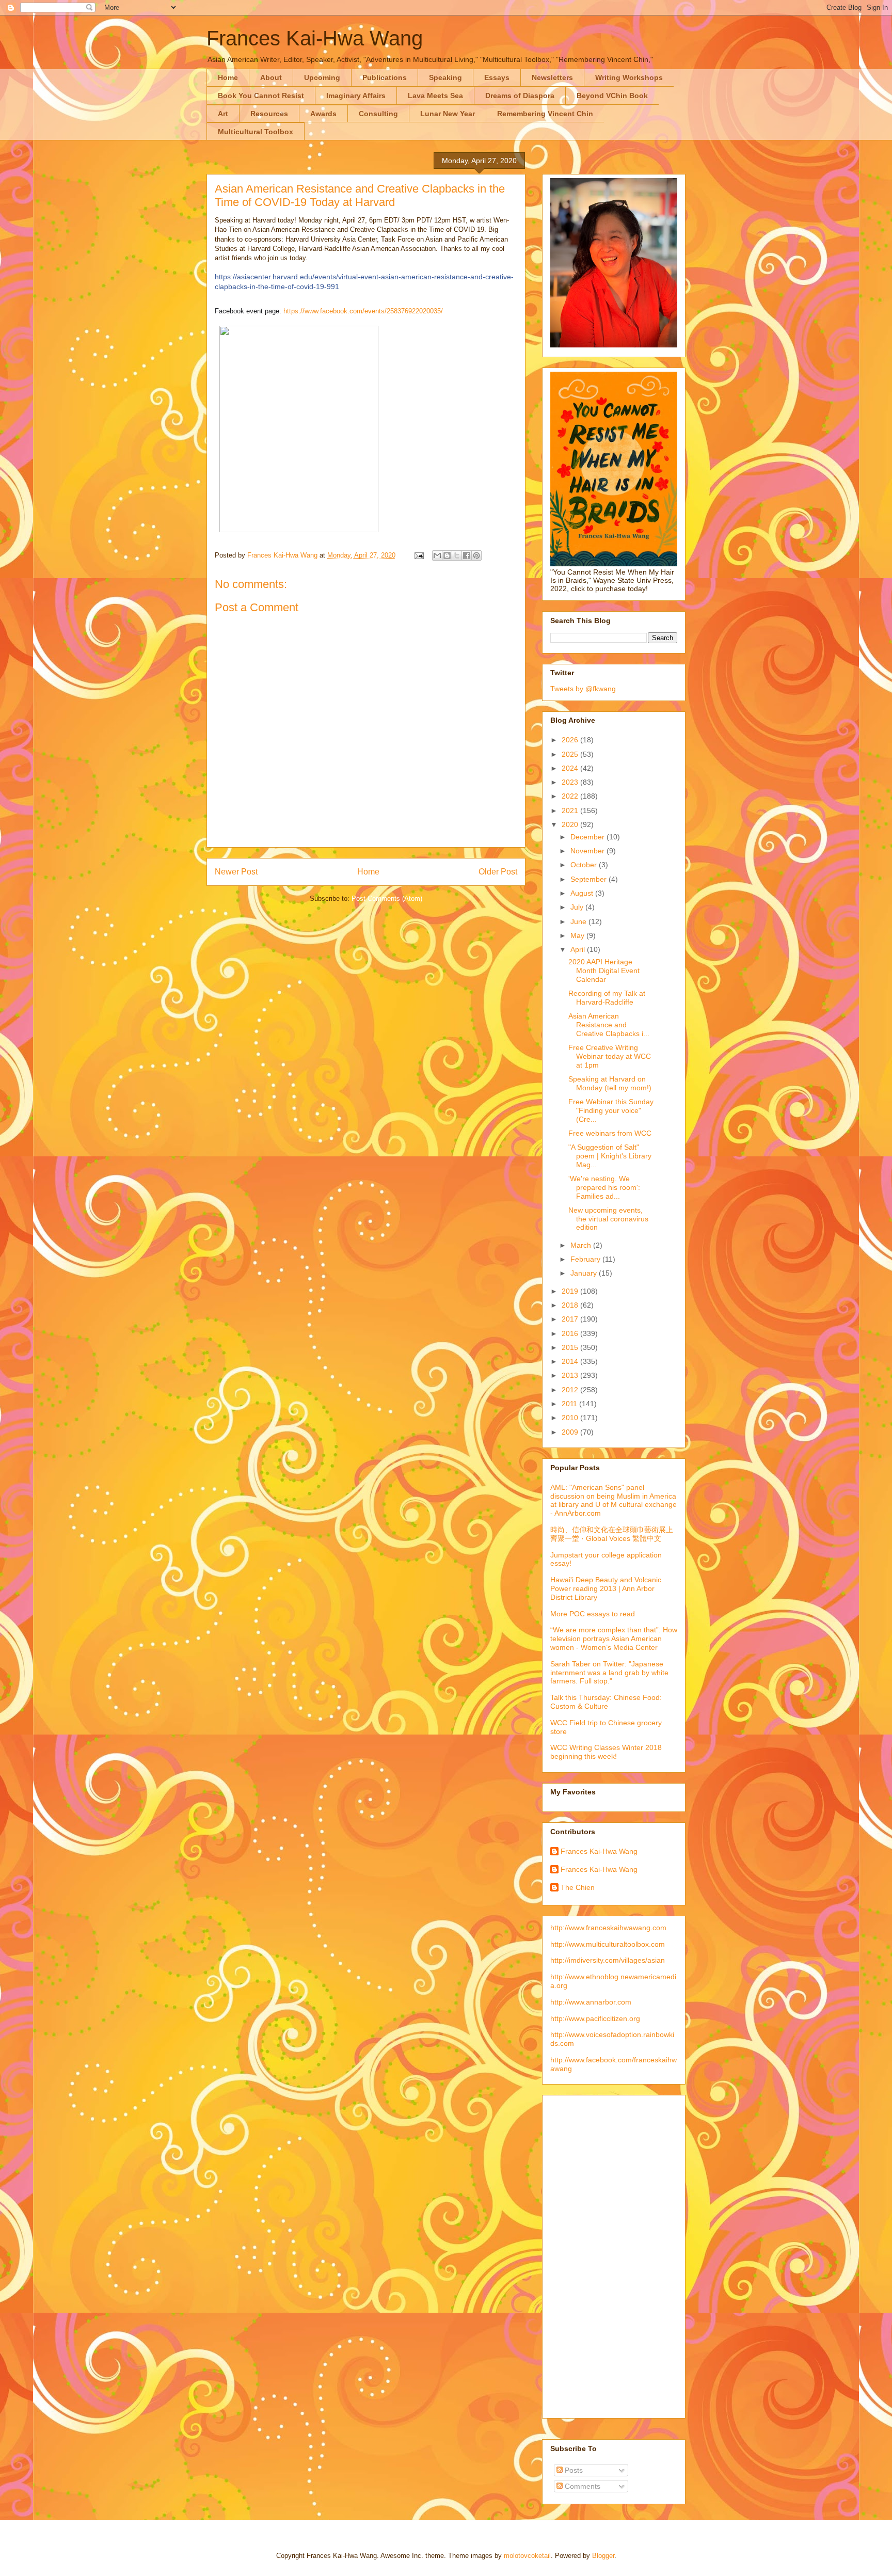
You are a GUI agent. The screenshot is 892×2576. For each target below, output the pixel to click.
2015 (571, 1347)
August (583, 893)
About (271, 77)
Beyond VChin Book (612, 96)
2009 (571, 1432)
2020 (571, 824)
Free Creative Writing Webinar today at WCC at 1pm (610, 1056)
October (585, 865)
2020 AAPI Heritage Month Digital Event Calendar (604, 971)
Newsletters (552, 77)
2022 (571, 796)
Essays (497, 77)
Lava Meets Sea (435, 96)
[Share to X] (457, 555)
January (585, 1273)
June (579, 921)
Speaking (445, 77)
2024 (571, 768)
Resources (269, 114)
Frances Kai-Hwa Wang (315, 38)
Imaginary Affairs (356, 96)
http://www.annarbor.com (591, 2002)
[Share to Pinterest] (476, 555)
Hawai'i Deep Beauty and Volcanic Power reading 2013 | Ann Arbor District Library (606, 1588)
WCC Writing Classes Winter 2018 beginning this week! (606, 1752)
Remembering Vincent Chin (545, 114)
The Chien (578, 1887)
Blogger (603, 2556)
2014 (571, 1361)
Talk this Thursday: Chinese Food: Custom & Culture (606, 1702)
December (588, 837)
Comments (582, 2486)
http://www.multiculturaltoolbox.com (608, 1944)
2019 (571, 1291)
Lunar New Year (448, 114)
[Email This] (437, 555)
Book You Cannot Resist (261, 96)
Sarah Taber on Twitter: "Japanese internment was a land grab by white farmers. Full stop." (609, 1673)
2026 (571, 740)
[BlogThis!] (447, 555)
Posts (573, 2470)
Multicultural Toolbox (256, 132)
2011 (570, 1404)
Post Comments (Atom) (387, 899)
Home (228, 77)
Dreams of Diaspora (520, 96)
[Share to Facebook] (467, 555)
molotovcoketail (527, 2556)
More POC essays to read (593, 1614)
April (579, 949)
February (586, 1259)
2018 (571, 1305)
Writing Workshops (629, 77)
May (578, 935)
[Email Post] (418, 555)
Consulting (378, 114)
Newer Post (236, 872)
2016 (571, 1333)
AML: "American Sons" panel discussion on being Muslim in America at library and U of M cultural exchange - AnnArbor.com (614, 1500)
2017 (571, 1319)
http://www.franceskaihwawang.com (608, 1928)
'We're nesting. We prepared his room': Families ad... (604, 1187)
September (590, 879)
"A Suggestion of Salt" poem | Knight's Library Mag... (610, 1156)
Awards (323, 114)
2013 (571, 1375)
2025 (571, 754)
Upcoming (322, 77)
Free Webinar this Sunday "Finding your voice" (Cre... (611, 1110)
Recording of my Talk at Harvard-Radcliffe (607, 998)
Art (223, 114)
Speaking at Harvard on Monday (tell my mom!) (610, 1083)
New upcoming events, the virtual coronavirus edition (608, 1219)
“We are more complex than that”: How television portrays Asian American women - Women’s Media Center (614, 1639)
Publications (385, 77)
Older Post (498, 872)
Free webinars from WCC (610, 1133)
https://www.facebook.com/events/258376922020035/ (363, 311)
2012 (571, 1390)
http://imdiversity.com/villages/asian (608, 1960)
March (582, 1245)
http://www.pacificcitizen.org (595, 2018)
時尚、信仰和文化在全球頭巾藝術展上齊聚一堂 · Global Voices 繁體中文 (612, 1534)
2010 (571, 1418)
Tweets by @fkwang (583, 689)
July (578, 907)
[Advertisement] (592, 2254)
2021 (571, 810)
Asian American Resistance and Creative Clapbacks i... (609, 1025)
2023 (571, 782)
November (588, 851)
